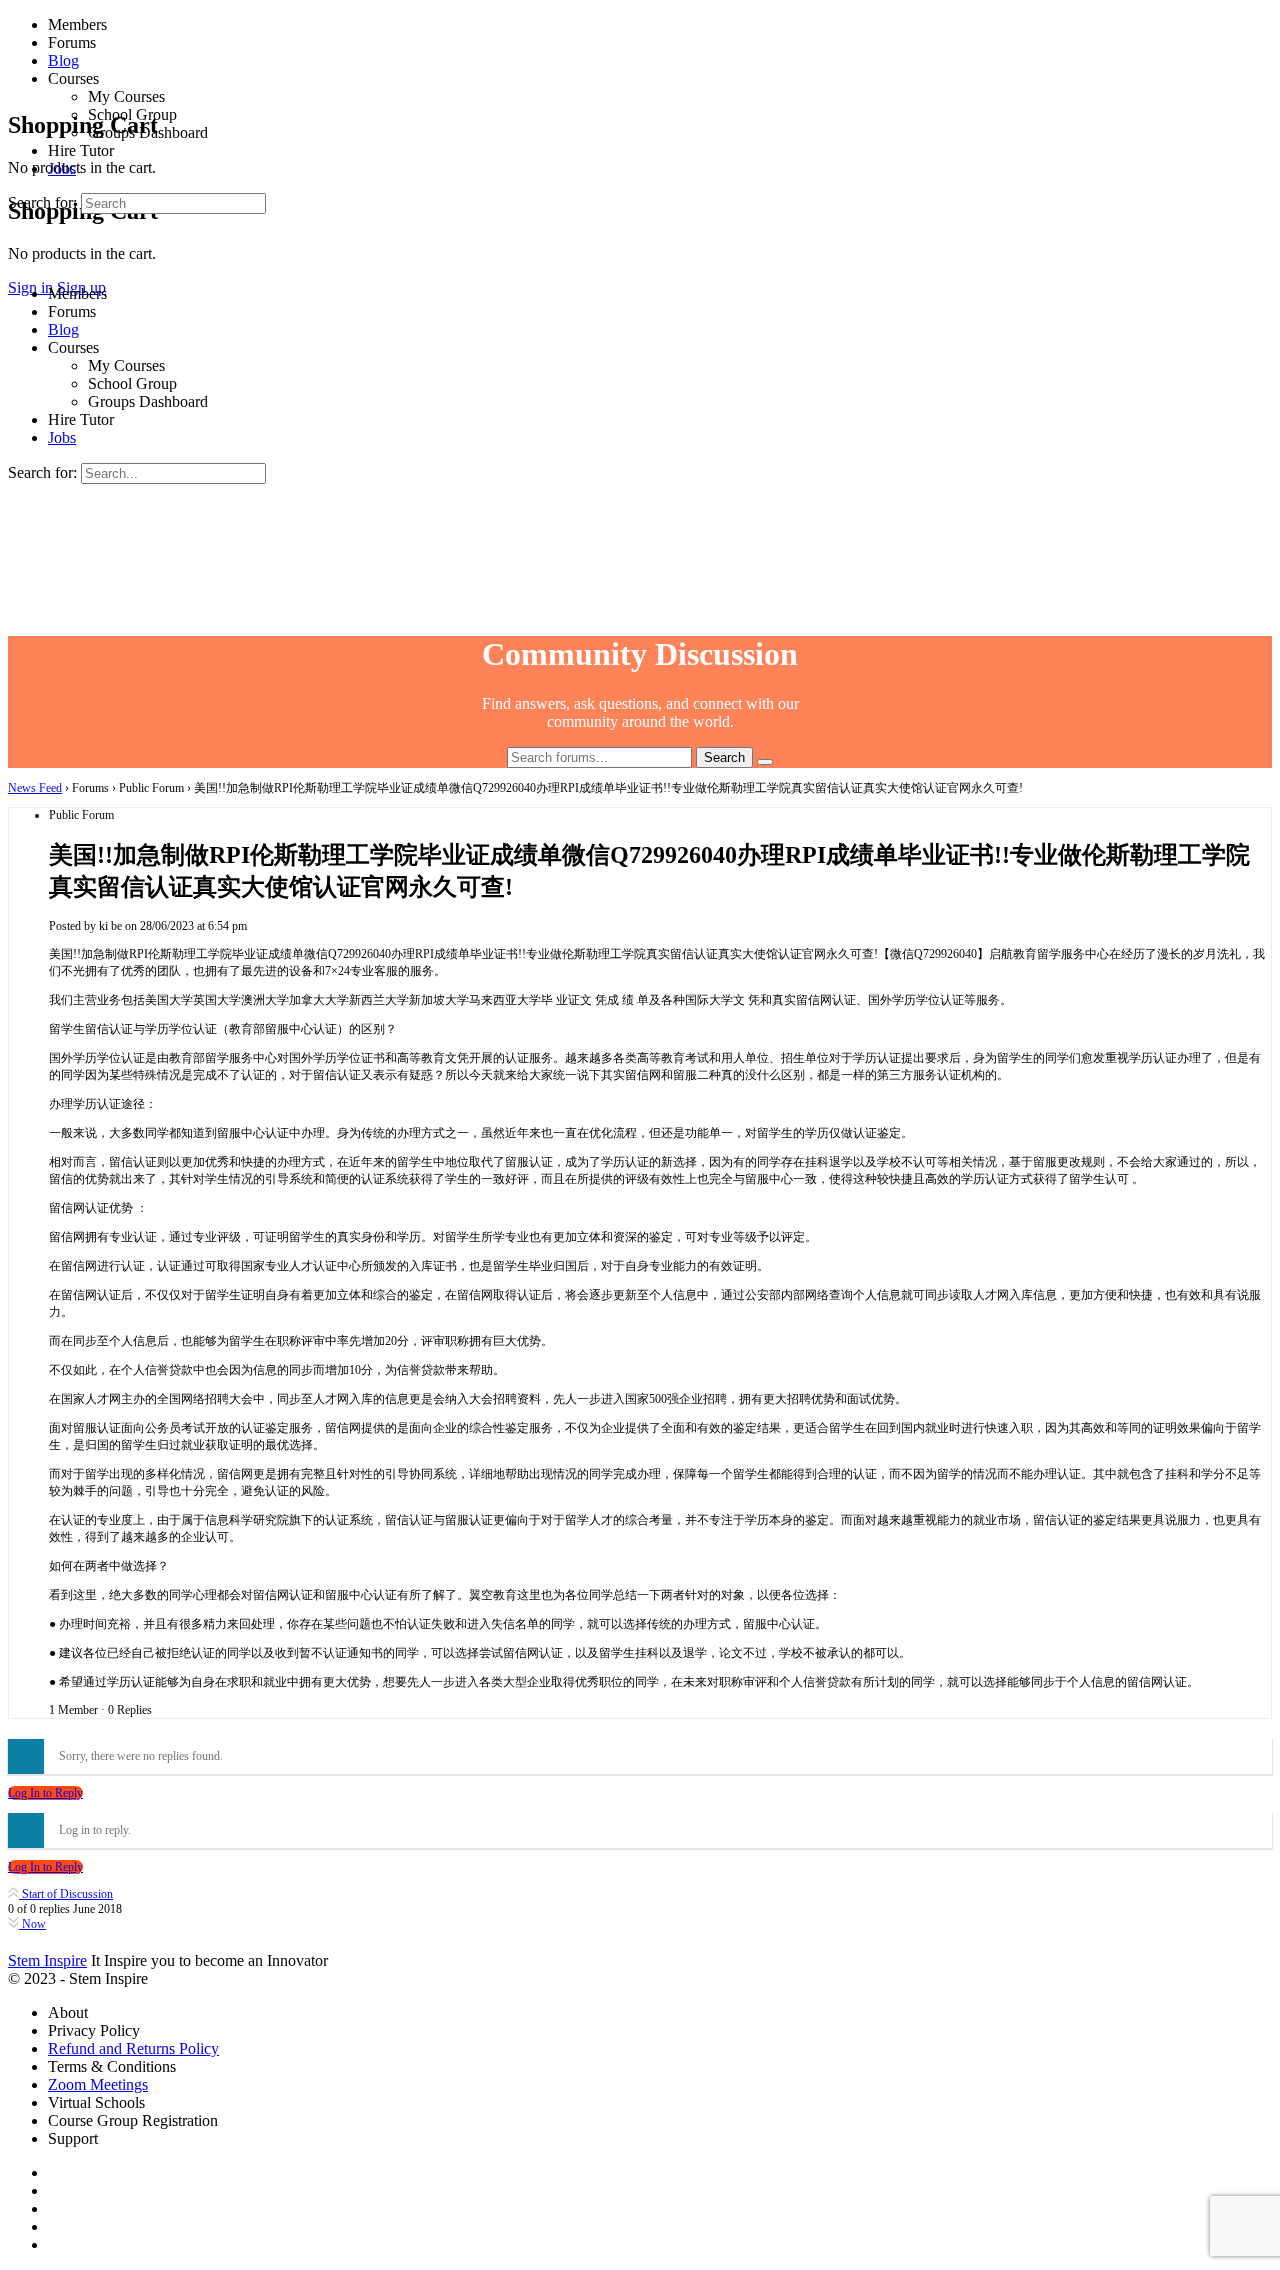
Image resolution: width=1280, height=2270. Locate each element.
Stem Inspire (47, 1960)
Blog (63, 329)
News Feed (35, 788)
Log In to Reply (45, 1793)
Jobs (62, 437)
